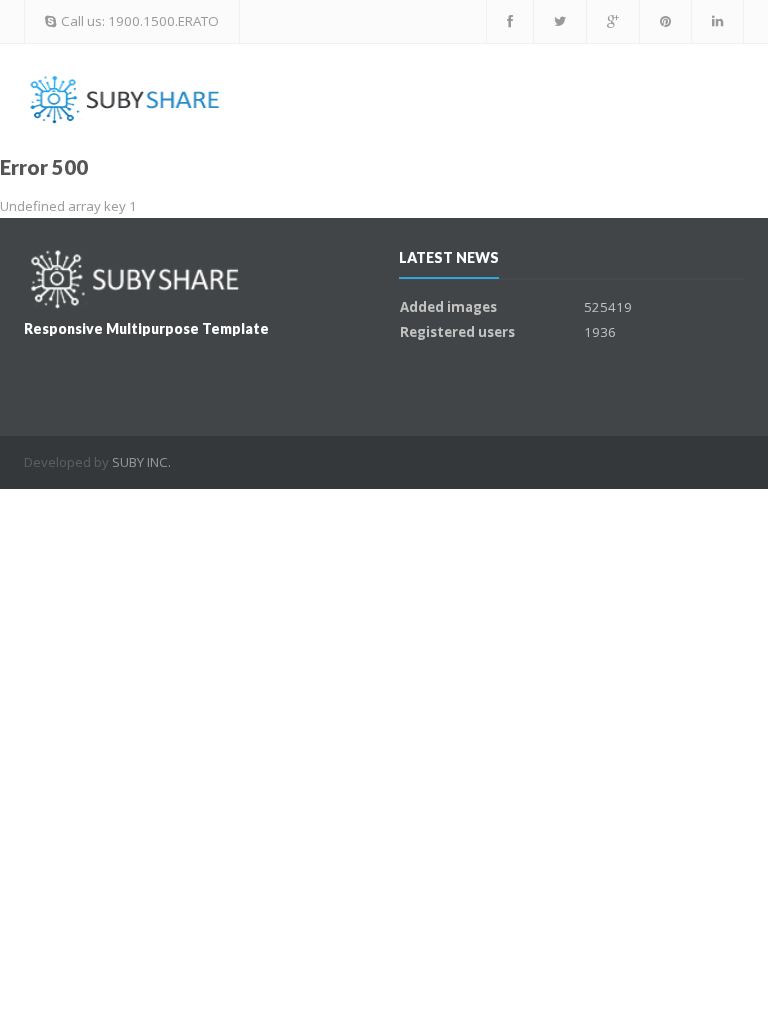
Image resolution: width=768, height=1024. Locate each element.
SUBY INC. (141, 462)
